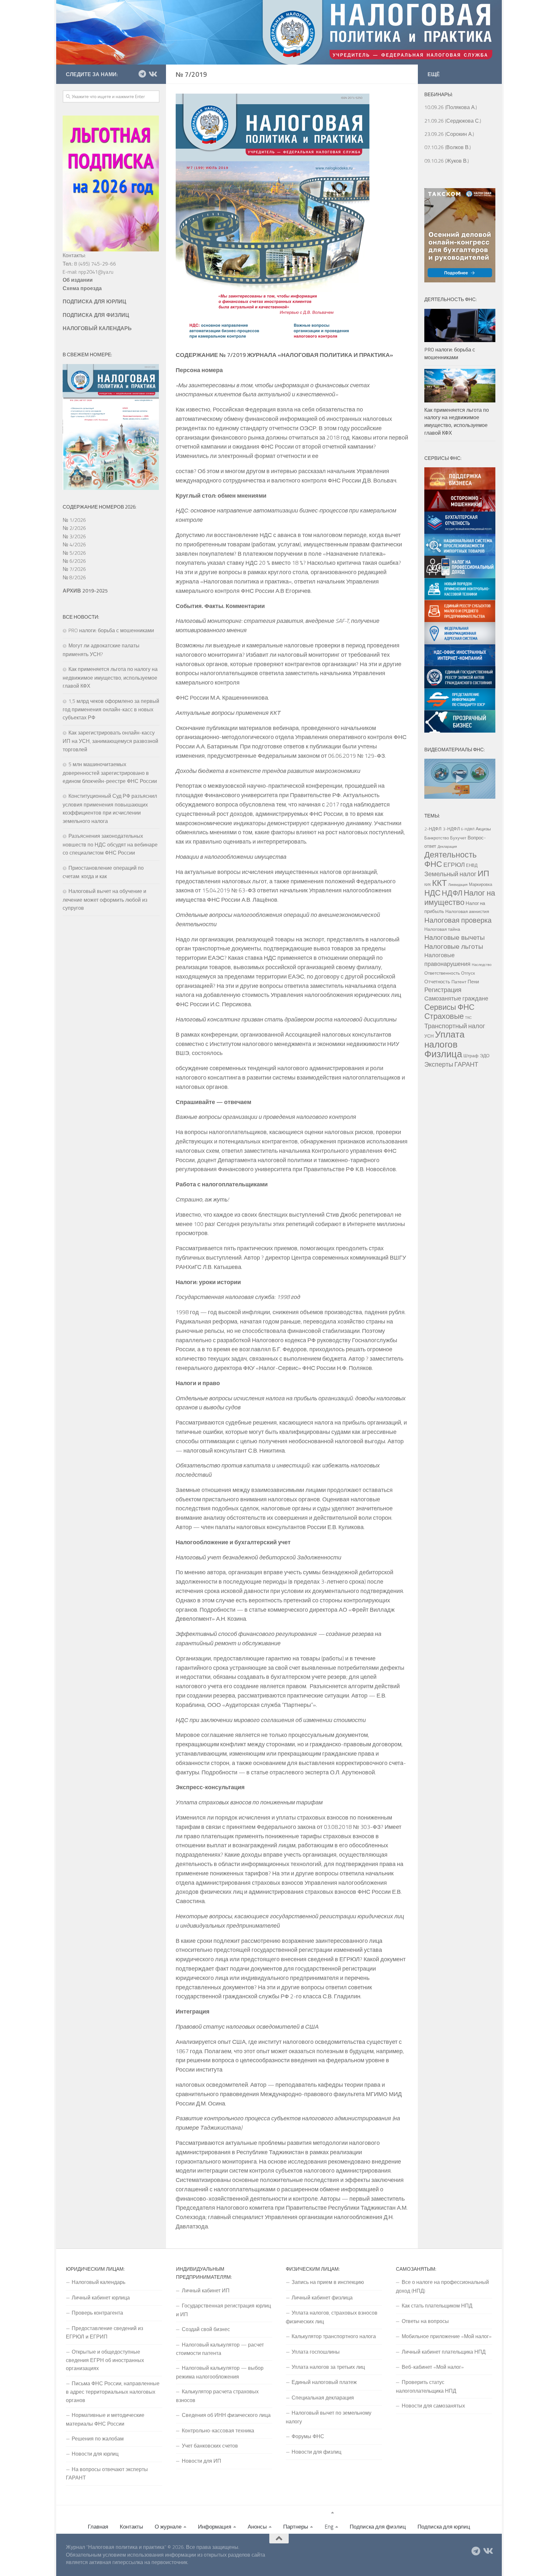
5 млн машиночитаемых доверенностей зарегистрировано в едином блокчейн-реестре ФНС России (110, 773)
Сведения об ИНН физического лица (226, 2415)
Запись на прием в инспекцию (328, 2282)
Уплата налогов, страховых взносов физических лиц (332, 2317)
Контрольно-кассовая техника (218, 2430)
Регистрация (443, 990)
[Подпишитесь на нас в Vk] (152, 74)
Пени (473, 981)
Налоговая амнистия (467, 911)
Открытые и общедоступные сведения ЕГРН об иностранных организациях (105, 2360)
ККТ (439, 883)
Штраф (471, 1056)
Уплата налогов (444, 1039)
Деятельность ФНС (450, 859)
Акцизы (483, 829)
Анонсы (257, 2527)
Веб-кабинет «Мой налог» (433, 2367)
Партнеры (296, 2527)
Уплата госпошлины (316, 2352)
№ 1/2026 (74, 520)
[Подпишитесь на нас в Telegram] (142, 74)
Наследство (482, 965)
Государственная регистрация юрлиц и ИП (223, 2310)
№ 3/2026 (74, 536)
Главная (98, 2527)
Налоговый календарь (98, 2282)
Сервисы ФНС (449, 1007)
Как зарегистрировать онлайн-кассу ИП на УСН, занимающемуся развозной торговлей (110, 741)
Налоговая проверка (458, 920)
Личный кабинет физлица (322, 2297)
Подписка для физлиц (378, 2527)
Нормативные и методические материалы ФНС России (105, 2419)
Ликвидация (458, 885)
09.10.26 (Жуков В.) (447, 161)
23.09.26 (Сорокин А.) (449, 134)
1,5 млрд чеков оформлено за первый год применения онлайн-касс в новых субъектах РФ (111, 709)
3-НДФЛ (451, 829)
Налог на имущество (460, 897)
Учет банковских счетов (210, 2446)
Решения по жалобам (98, 2439)
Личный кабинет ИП (206, 2290)
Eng (329, 2527)
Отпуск (468, 973)
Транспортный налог (455, 1026)
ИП (483, 873)
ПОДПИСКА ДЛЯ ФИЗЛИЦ (96, 315)
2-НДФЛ (433, 829)
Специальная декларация (323, 2398)
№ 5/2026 (74, 553)
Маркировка (480, 884)
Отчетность (437, 981)
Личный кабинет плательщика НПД (444, 2352)
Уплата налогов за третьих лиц (328, 2367)
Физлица (443, 1054)
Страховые (444, 1016)
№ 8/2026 (74, 577)
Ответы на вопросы (425, 2321)
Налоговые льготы (454, 946)
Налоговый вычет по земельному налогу (329, 2417)
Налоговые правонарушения (447, 959)
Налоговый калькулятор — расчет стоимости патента (220, 2349)
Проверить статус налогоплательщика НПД (426, 2386)
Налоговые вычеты (455, 937)
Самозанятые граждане (456, 998)
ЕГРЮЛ (454, 864)
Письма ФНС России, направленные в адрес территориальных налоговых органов (113, 2392)
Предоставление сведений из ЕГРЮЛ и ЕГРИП (104, 2332)
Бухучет (458, 838)
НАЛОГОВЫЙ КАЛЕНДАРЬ (97, 328)
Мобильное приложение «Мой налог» (447, 2336)
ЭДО (485, 1056)
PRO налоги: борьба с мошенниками (111, 630)
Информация (215, 2527)
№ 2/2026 (74, 528)
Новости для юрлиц (95, 2454)
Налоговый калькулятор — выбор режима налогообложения (220, 2372)
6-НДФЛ (468, 829)
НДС (432, 893)
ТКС (468, 1018)
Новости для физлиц (316, 2452)
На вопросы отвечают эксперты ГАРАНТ (107, 2473)
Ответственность (442, 973)
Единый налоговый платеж (324, 2382)
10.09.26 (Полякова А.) (451, 107)
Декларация (447, 847)
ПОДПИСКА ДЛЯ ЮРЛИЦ (94, 301)
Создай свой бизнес (206, 2329)
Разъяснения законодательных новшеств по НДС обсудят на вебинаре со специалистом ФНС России (110, 844)
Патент (459, 982)
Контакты (131, 2527)
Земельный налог (450, 874)
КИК (428, 885)
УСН (429, 1036)
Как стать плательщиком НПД (437, 2306)
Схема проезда (82, 288)
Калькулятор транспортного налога (334, 2336)
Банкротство (437, 838)
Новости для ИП (201, 2461)
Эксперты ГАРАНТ (451, 1064)
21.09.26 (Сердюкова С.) (453, 121)
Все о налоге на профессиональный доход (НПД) (442, 2286)
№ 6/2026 (74, 561)
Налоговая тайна (442, 929)
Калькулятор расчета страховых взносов (217, 2396)
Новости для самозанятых (433, 2406)
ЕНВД (472, 865)
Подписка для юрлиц (444, 2527)
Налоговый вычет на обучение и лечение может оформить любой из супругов (105, 899)
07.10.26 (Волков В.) (448, 147)
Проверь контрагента (97, 2313)
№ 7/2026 (74, 569)
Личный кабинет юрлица (101, 2297)
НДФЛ (452, 893)
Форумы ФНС (308, 2436)
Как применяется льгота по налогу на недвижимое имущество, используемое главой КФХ (110, 677)
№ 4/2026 (74, 544)
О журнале (168, 2527)
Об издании (78, 280)
